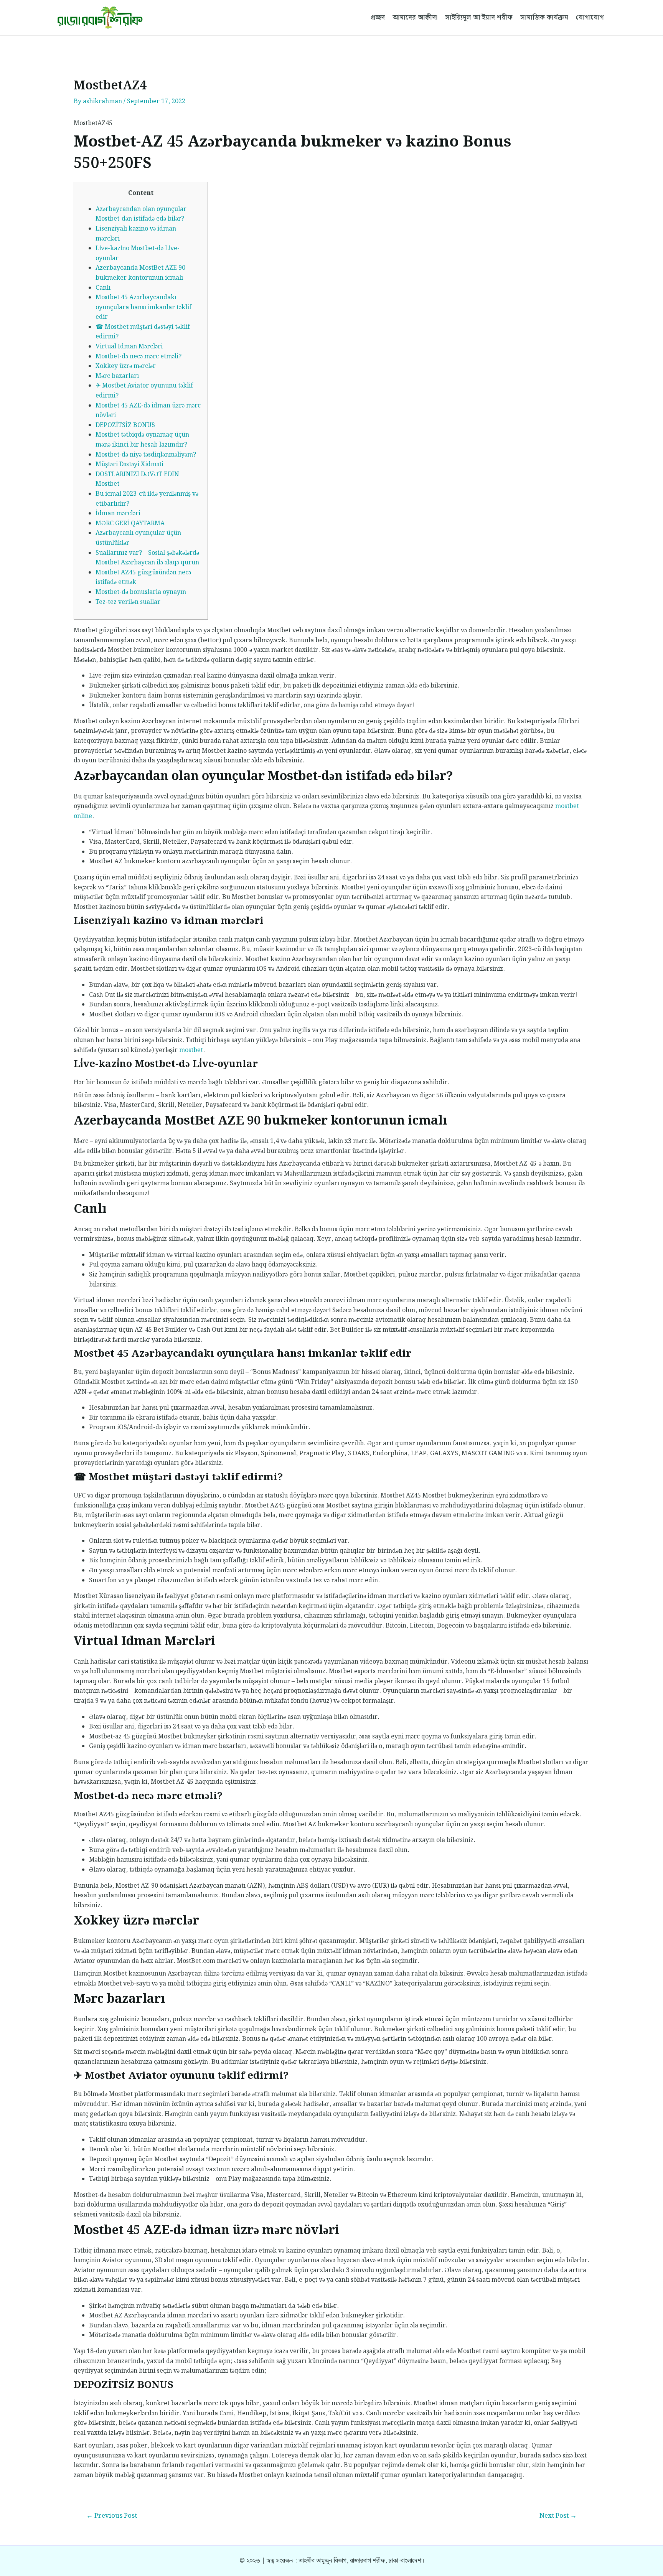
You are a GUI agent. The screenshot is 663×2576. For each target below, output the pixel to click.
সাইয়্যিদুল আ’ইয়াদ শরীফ (479, 17)
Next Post (558, 2516)
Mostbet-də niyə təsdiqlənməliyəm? (146, 455)
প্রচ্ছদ (378, 17)
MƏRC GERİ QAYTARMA (130, 524)
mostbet (191, 1050)
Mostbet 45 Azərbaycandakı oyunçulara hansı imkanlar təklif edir (143, 307)
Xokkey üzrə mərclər (126, 366)
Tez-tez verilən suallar (128, 602)
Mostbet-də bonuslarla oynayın (141, 592)
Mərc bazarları (117, 376)
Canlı (103, 288)
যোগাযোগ (590, 17)
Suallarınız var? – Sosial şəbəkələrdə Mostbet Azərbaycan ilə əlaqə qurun (147, 558)
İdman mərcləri (118, 514)
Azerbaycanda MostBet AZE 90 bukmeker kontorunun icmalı (140, 273)
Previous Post (112, 2516)
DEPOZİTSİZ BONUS (125, 425)
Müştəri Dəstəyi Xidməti (129, 464)
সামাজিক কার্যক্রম (544, 17)
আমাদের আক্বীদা (415, 17)
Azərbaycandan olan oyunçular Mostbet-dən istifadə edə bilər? (141, 214)
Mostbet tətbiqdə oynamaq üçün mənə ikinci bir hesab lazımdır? (142, 440)
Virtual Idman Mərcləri (129, 347)
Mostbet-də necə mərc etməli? (139, 357)
